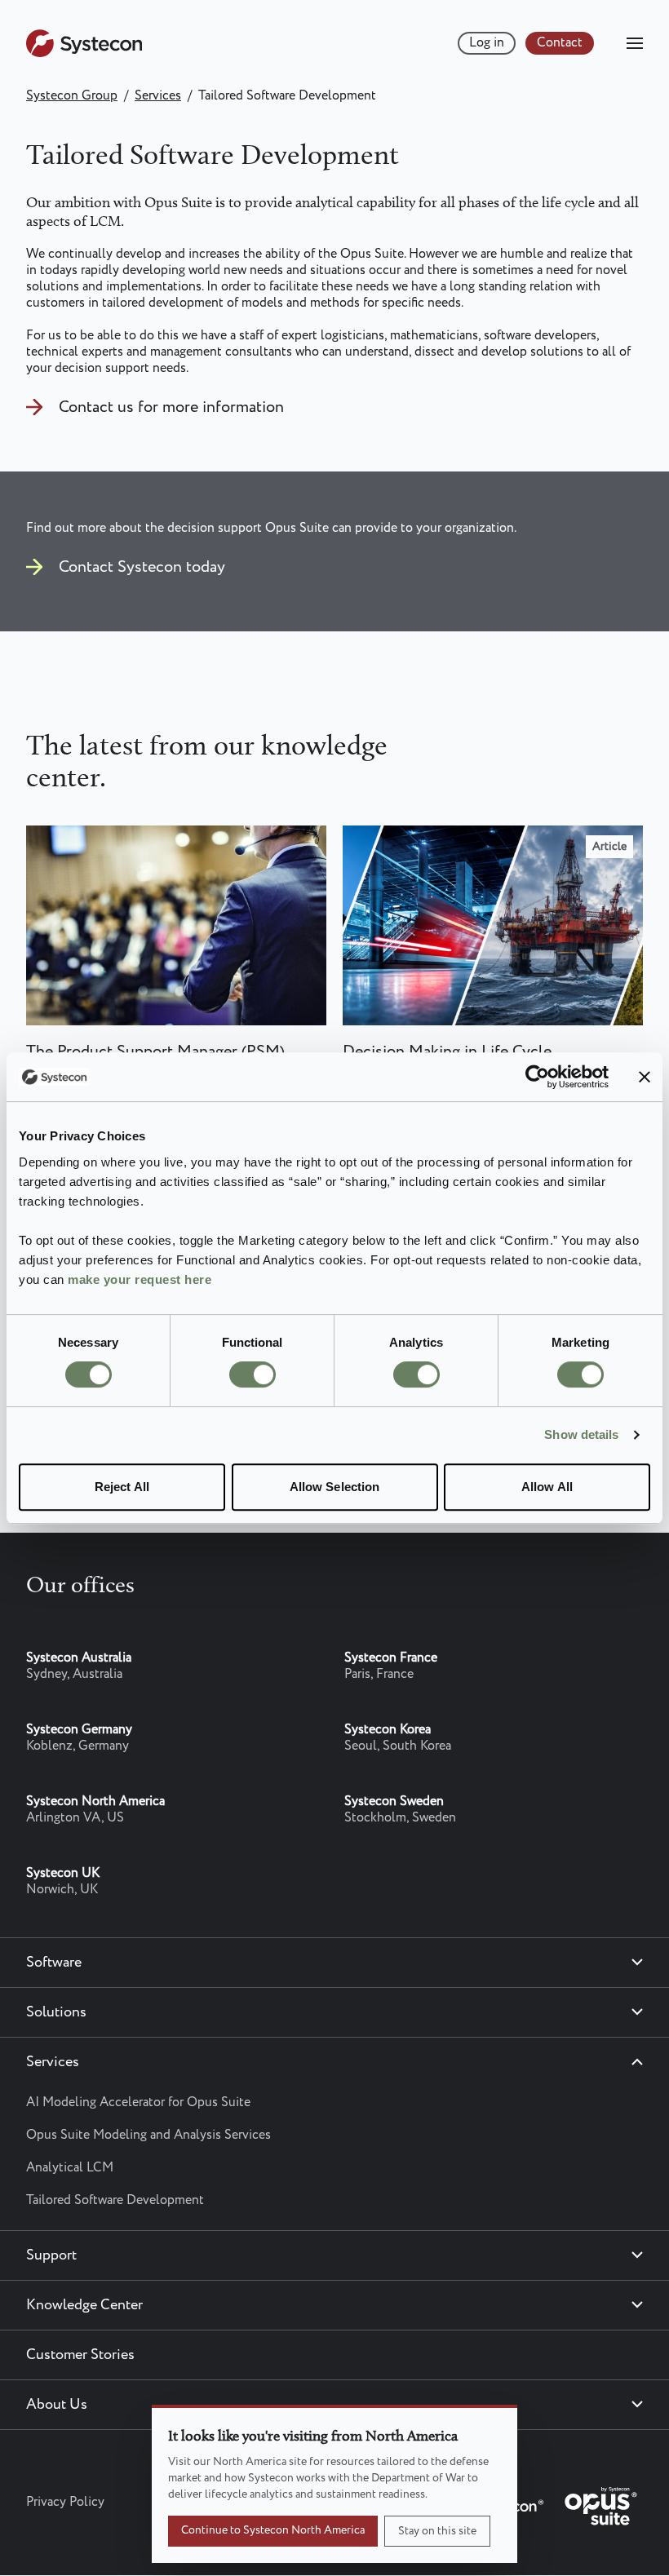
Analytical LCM (70, 2168)
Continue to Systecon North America (273, 2530)
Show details (581, 1434)
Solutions (56, 2012)
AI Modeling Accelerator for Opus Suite (138, 2102)
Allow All (547, 1487)
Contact (560, 43)
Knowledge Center (84, 2305)
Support (51, 2255)
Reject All (122, 1487)
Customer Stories (80, 2355)
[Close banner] (645, 1077)
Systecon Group (72, 96)
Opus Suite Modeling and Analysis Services (148, 2135)
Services (158, 96)
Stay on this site (437, 2531)
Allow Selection (335, 1487)
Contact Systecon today (142, 567)
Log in (487, 43)
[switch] (253, 1374)
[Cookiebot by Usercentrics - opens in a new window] (537, 1077)
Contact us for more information (171, 407)
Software (54, 1963)
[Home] (84, 53)
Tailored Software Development (115, 2200)
